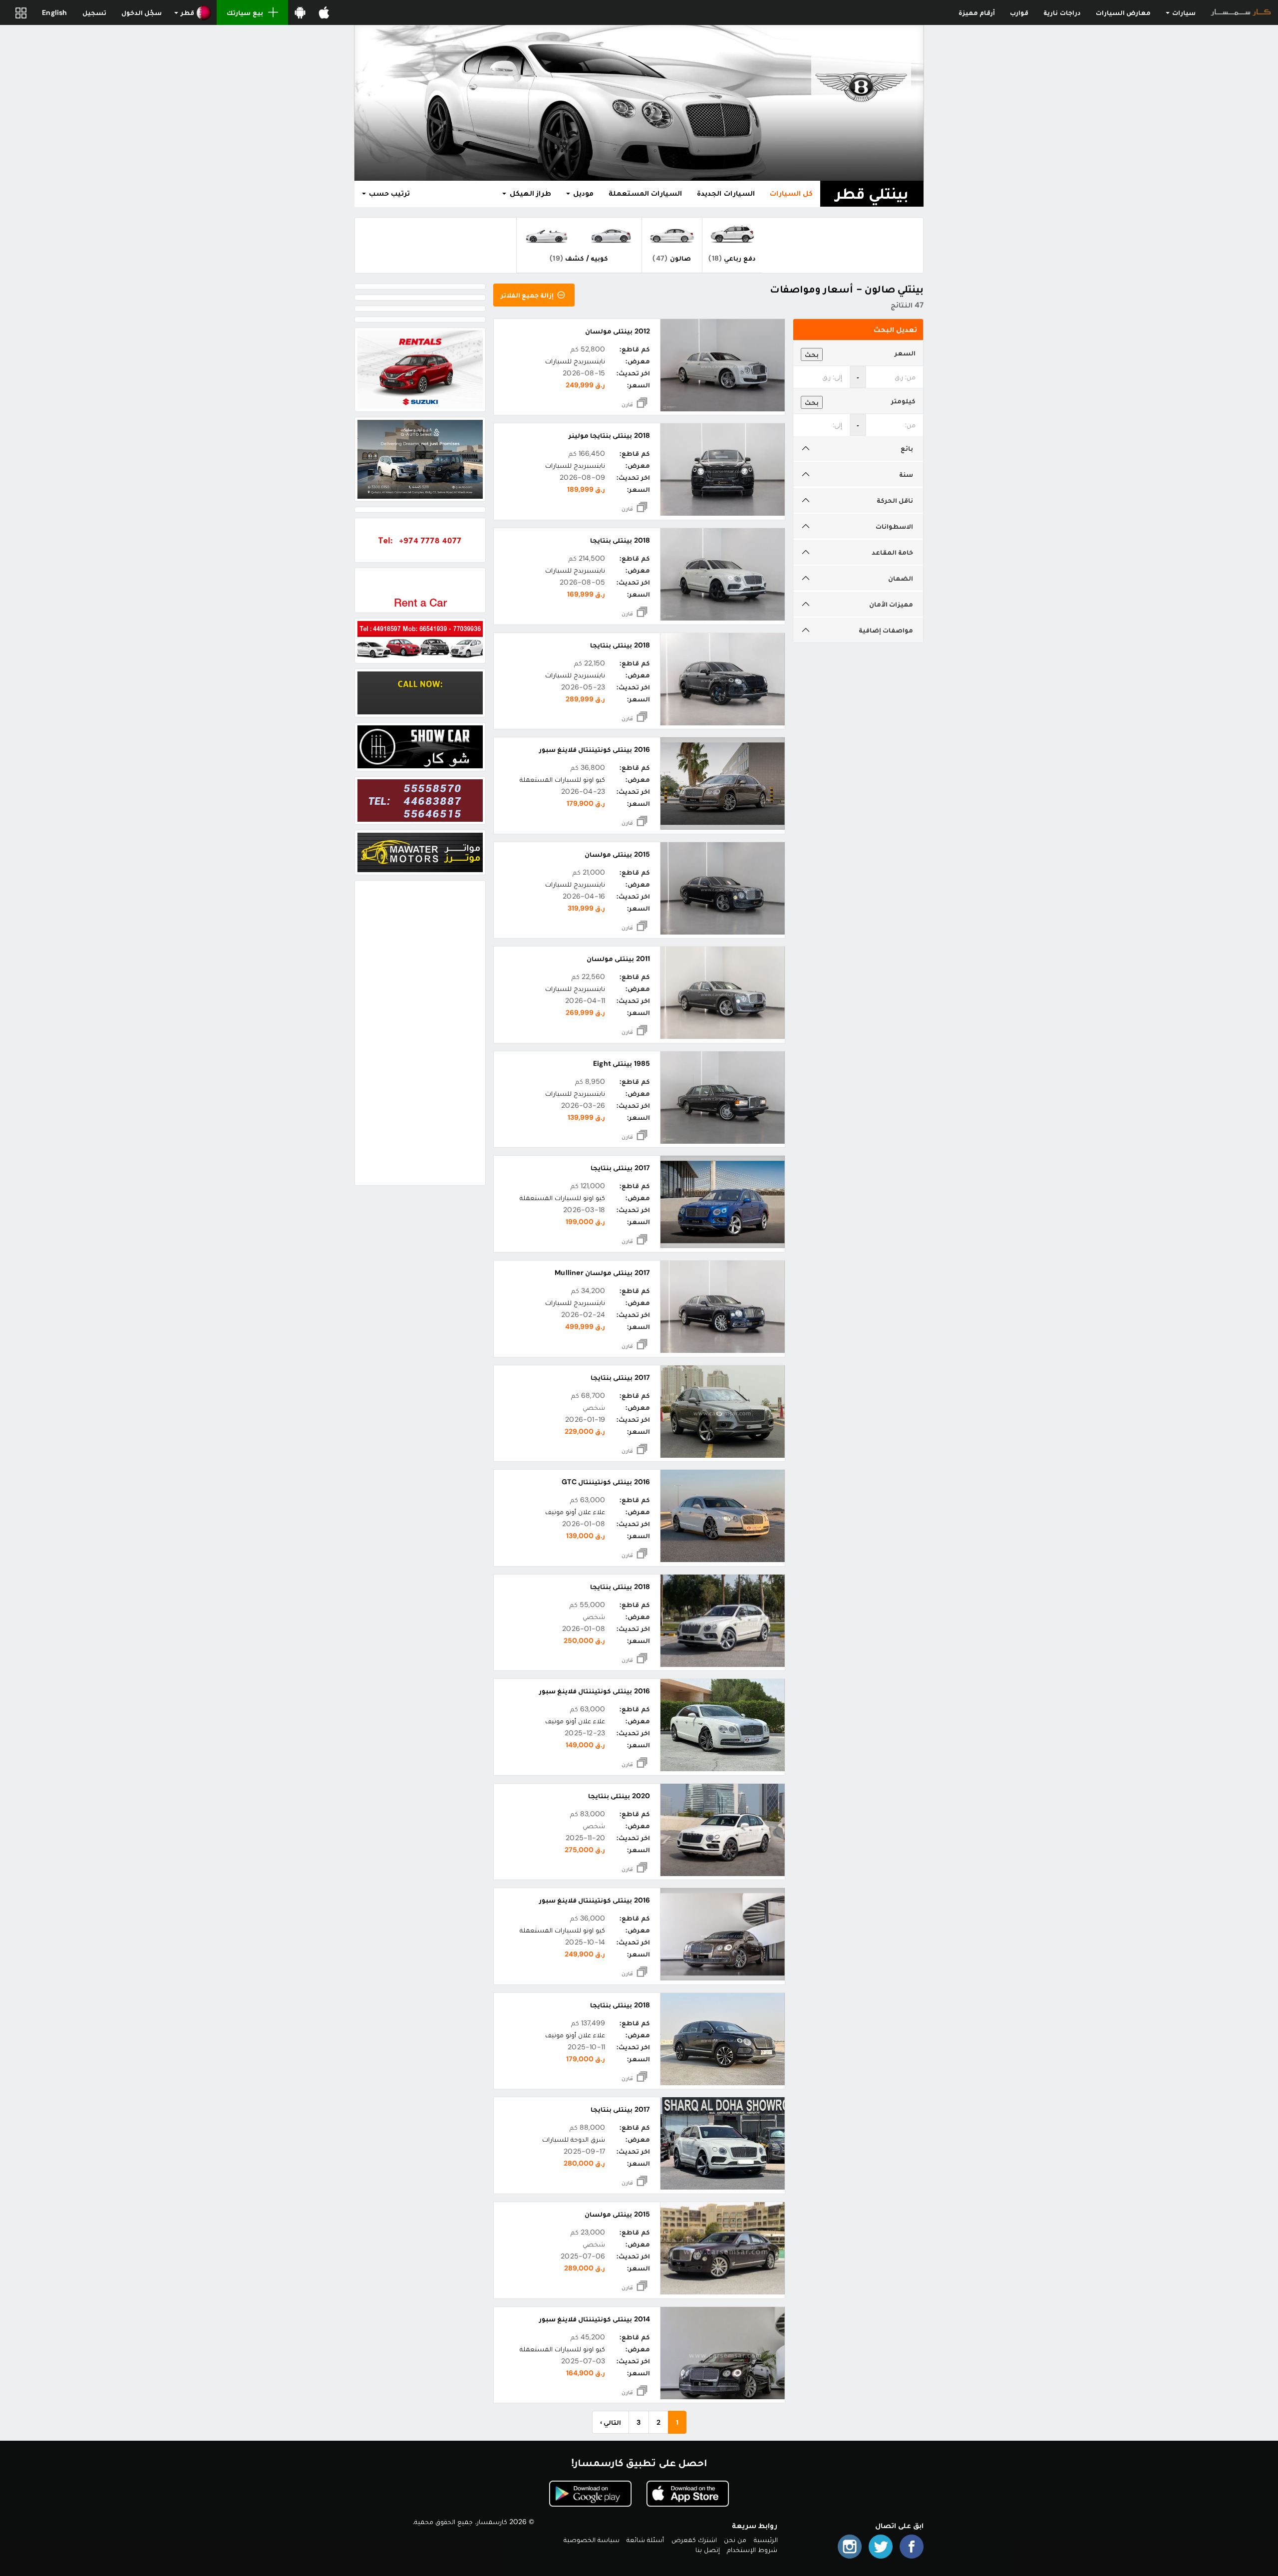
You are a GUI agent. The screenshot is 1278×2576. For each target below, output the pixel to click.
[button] (193, 12)
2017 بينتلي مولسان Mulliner (602, 1273)
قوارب (1019, 12)
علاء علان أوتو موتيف (575, 1512)
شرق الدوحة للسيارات (574, 2139)
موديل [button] (582, 193)
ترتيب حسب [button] (388, 193)
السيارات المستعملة (645, 193)
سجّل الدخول (142, 12)
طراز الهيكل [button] (529, 193)
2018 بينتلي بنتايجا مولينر (609, 435)
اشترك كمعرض (694, 2540)
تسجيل (94, 12)
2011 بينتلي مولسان (618, 959)
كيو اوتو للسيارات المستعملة (563, 779)
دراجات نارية (1062, 12)
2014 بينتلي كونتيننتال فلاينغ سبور (595, 2319)
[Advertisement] (420, 1033)
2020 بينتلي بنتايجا (619, 1796)
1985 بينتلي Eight (621, 1063)
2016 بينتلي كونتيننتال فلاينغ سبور (595, 749)
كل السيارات (791, 193)
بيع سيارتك (245, 12)
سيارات (1183, 12)
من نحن (735, 2540)
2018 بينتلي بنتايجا (620, 540)
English (54, 12)
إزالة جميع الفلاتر (528, 295)
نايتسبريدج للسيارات (575, 361)
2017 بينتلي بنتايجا (620, 1168)
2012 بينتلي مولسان (617, 331)
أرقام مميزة (977, 12)
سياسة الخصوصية (592, 2540)
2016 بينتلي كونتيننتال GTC (606, 1482)
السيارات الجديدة (726, 193)
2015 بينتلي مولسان (617, 854)
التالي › (611, 2422)
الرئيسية (766, 2540)
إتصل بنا (708, 2550)
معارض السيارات (1123, 12)
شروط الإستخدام (752, 2550)
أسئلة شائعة (645, 2540)
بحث (812, 354)
